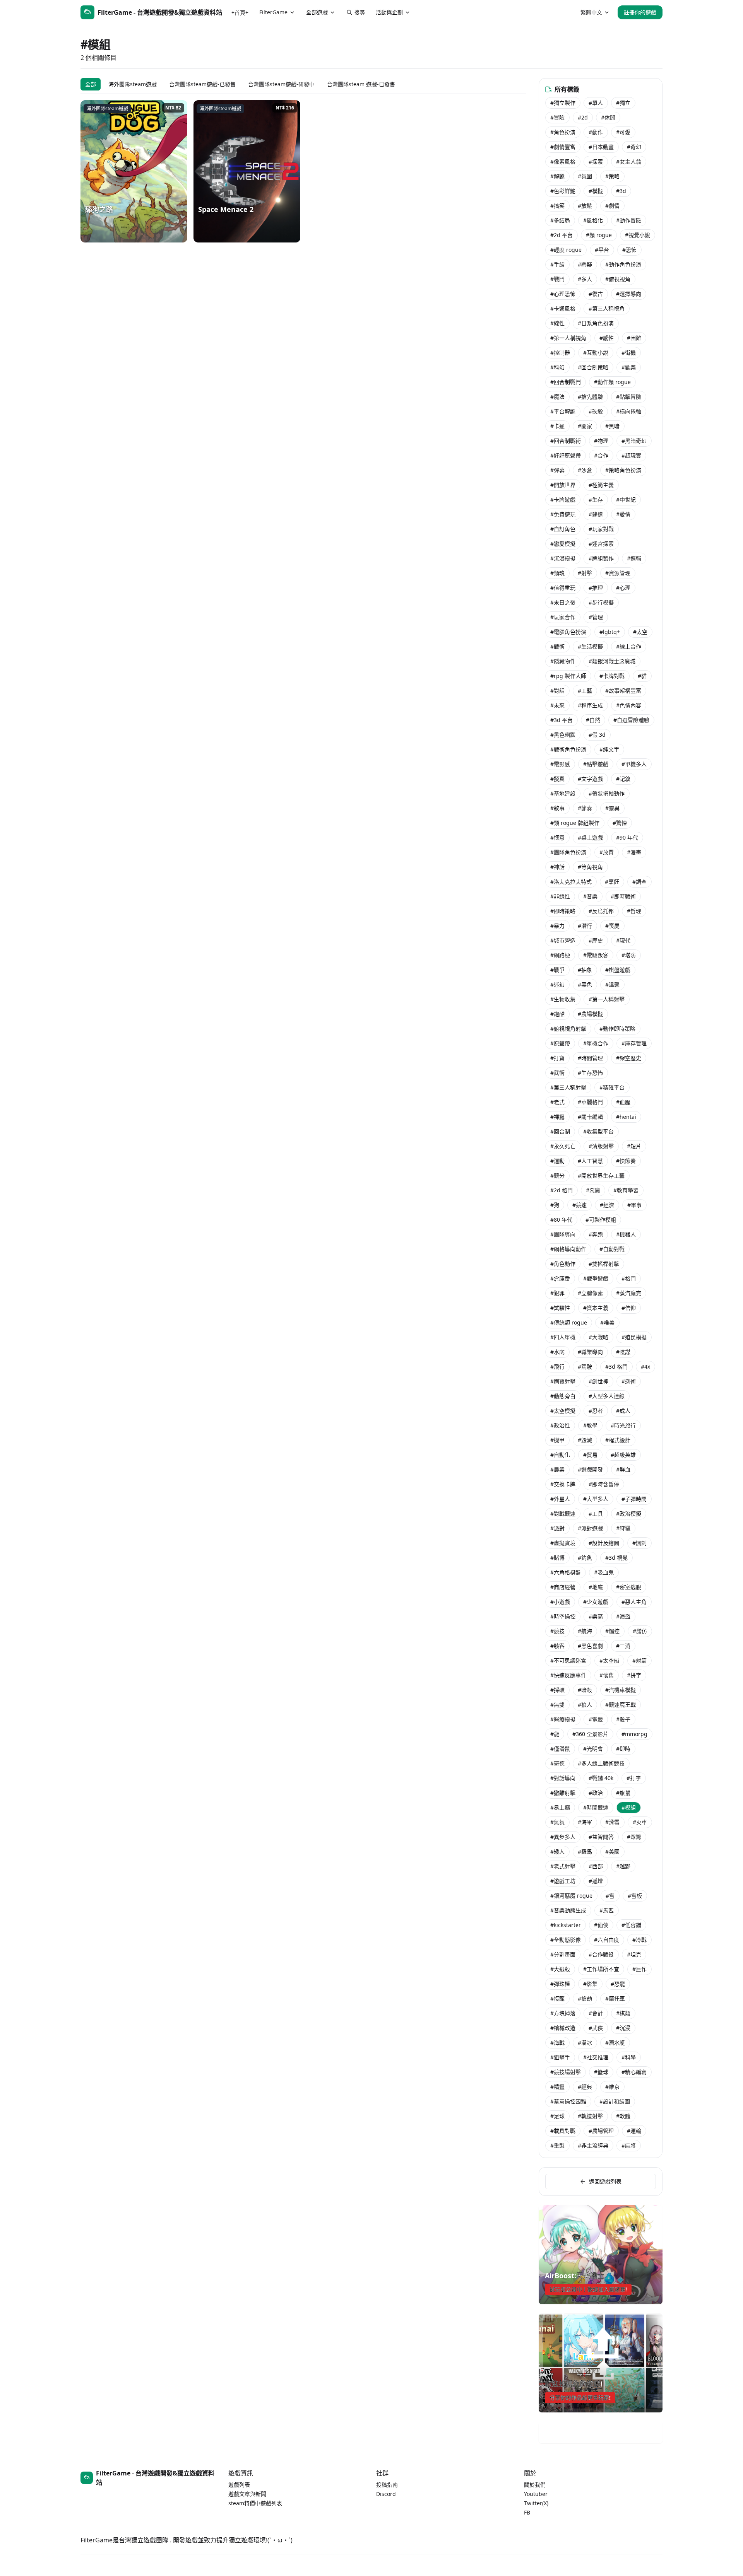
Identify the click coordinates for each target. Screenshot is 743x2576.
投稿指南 (387, 2485)
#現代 (623, 940)
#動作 (596, 132)
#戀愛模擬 (563, 544)
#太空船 (609, 1660)
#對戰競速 (563, 1513)
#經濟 (607, 1205)
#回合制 (560, 1131)
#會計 (596, 2013)
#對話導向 (563, 1778)
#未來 (557, 705)
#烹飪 (612, 882)
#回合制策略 (593, 367)
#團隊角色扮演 (568, 852)
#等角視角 (590, 867)
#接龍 (557, 1998)
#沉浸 (623, 2028)
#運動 (557, 1161)
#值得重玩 (563, 588)
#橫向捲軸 (629, 411)
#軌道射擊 (590, 2116)
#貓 (642, 676)
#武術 (557, 1073)
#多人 (585, 279)
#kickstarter (566, 1925)
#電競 (596, 1719)
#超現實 (631, 455)
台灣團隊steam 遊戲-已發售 (361, 84)
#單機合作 (596, 1043)
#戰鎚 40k (601, 1778)
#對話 (557, 691)
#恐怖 (629, 250)
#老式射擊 (563, 1866)
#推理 (596, 588)
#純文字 (609, 749)
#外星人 (560, 1499)
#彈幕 (557, 470)
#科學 (629, 2057)
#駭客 (557, 1646)
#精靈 (557, 2087)
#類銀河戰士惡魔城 (612, 661)
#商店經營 (563, 1587)
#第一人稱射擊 (607, 999)
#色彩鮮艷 (563, 191)
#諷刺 (639, 1543)
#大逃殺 (560, 1969)
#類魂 (557, 573)
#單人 (596, 103)
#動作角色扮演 (623, 264)
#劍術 (629, 1381)
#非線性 (560, 896)
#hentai (626, 1117)
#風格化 (593, 220)
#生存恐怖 (590, 1073)
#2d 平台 (562, 235)
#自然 (593, 720)
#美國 (612, 1851)
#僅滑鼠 (560, 1749)
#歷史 (596, 940)
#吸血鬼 (604, 1572)
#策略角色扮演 (623, 470)
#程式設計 (618, 1440)
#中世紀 (626, 499)
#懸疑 (585, 264)
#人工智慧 (590, 1161)
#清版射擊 (601, 1146)
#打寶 (557, 1058)
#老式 (557, 1102)
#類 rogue (599, 235)
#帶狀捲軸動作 (607, 793)
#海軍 (585, 1822)
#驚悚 (620, 823)
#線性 (557, 323)
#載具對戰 (563, 2131)
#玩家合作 (563, 617)
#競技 (557, 1631)
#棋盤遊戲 (618, 970)
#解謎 (557, 176)
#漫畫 (634, 852)
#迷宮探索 (601, 544)
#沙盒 (585, 470)
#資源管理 (618, 573)
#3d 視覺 (616, 1558)
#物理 (601, 441)
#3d (621, 191)
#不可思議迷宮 (568, 1660)
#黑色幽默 (563, 735)
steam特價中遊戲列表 (255, 2503)
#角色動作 (563, 1264)
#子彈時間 (634, 1499)
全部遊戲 (317, 12)
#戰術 (557, 646)
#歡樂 (629, 367)
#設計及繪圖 (604, 1543)
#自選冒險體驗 (631, 720)
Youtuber (536, 2494)
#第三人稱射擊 (568, 1087)
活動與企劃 (389, 12)
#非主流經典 (593, 2145)
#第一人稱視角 (568, 338)
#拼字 (634, 1675)
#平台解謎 (563, 411)
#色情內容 (629, 705)
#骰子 (623, 1719)
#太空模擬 (563, 1411)
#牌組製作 (601, 558)
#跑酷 (557, 1014)
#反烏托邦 (601, 911)
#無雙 (557, 1705)
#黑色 (585, 984)
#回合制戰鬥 (566, 382)
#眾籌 (634, 1837)
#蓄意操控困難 (568, 2101)
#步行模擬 (601, 602)
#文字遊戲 (590, 779)
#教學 (590, 1425)
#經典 (585, 2087)
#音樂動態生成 (568, 1910)
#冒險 (557, 117)
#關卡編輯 (590, 1117)
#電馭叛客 (596, 955)
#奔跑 (596, 1234)
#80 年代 (561, 1220)
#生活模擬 (590, 646)
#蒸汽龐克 (629, 1293)
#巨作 (639, 1969)
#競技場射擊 (566, 2072)
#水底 (557, 1352)
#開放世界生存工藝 (601, 1175)
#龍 (555, 1734)
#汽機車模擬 (621, 1690)
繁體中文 (591, 12)
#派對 (557, 1528)
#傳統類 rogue (569, 1322)
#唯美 (607, 1322)
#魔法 (557, 397)
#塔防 (629, 955)
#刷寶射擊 (563, 1381)
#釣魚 (585, 1558)
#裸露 (557, 1117)
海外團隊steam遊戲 (133, 84)
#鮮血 (623, 1469)
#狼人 (585, 1705)
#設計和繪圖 (615, 2101)
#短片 (634, 1146)
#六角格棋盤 (566, 1572)
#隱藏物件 (563, 661)
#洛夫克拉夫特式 (571, 882)
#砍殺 (596, 411)
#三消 (623, 1646)
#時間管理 (590, 1058)
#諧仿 (640, 1631)
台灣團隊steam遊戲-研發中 (281, 84)
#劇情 (612, 206)
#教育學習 (626, 1190)
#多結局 (560, 220)
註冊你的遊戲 (640, 12)
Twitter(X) (536, 2503)
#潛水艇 (615, 2043)
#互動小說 (596, 353)
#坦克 (634, 1954)
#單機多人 (634, 764)
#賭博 (557, 1558)
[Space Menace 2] (247, 171)
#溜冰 (585, 2043)
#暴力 (557, 926)
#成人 (623, 1411)
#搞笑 (557, 206)
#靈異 (612, 808)
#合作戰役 (601, 1954)
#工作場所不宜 (601, 1969)
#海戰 (557, 2043)
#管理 (596, 617)
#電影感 (560, 764)
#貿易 (590, 1455)
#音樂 (590, 896)
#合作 (601, 455)
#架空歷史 (629, 1058)
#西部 (596, 1866)
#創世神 (598, 1381)
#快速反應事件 (568, 1675)
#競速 (580, 1205)
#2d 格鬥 (562, 1190)
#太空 (640, 632)
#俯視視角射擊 (568, 1029)
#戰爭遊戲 (596, 1278)
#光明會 (593, 1749)
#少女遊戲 (596, 1602)
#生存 (596, 499)
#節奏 (585, 808)
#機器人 (626, 1234)
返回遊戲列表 (605, 2181)
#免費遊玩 (563, 514)
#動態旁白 (563, 1396)
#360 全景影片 (590, 1734)
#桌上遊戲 (590, 837)
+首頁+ (240, 13)
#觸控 (612, 1631)
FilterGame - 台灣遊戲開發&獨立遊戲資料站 (155, 2478)
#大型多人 (596, 1499)
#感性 (607, 338)
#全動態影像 (566, 1940)
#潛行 (585, 926)
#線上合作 (629, 646)
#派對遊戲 (590, 1528)
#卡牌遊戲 (563, 499)
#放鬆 (585, 206)
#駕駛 (585, 1367)
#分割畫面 (563, 1954)
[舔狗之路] (134, 171)
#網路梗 (560, 955)
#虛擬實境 (563, 1543)
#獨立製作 (563, 103)
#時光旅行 (623, 1425)
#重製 (557, 2145)
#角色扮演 (563, 132)
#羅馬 (585, 1851)
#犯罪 (557, 1293)
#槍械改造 (563, 2028)
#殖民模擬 (634, 1337)
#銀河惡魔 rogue (571, 1896)
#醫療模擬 (563, 1719)
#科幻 (557, 367)
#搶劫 (585, 1998)
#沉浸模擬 (563, 558)
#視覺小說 (638, 235)
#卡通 (557, 426)
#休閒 (608, 117)
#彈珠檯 (560, 1984)
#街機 (629, 353)
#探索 (596, 161)
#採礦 (557, 1690)
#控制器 (560, 353)
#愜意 (557, 837)
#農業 (557, 1469)
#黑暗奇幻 (634, 441)
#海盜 (623, 1616)
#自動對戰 (612, 1249)
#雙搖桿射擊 (604, 1264)
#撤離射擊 (563, 1793)
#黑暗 (612, 426)
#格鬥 (629, 1278)
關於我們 (535, 2485)
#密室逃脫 (629, 1587)
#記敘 (623, 779)
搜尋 (360, 12)
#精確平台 (612, 1087)
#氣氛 (557, 1822)
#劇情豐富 (563, 147)
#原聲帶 (560, 1043)
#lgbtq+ (610, 632)
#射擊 (585, 573)
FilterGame (273, 12)
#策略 (612, 176)
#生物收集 (563, 999)
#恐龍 (618, 1984)
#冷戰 (639, 1940)
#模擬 (596, 191)
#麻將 (629, 2145)
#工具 (596, 1513)
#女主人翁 (629, 161)
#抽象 (585, 970)
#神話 (557, 867)
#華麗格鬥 (590, 1102)
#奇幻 (634, 147)
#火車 (640, 1822)
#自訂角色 (563, 529)
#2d (583, 117)
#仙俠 (601, 1925)
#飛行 (557, 1367)
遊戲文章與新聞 (247, 2494)
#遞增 (596, 1881)
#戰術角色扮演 (568, 749)
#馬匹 (607, 1910)
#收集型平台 (598, 1131)
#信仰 (629, 1308)
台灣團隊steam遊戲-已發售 (202, 84)
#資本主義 (596, 1308)
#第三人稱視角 (607, 308)
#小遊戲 (560, 1602)
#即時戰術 (623, 896)
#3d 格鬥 (616, 1367)
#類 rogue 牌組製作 (575, 823)
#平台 (602, 250)
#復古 (596, 294)
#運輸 (634, 2131)
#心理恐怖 (563, 294)
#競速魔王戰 (621, 1705)
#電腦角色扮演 (568, 632)
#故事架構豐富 (623, 691)
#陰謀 (623, 1352)
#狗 (555, 1205)
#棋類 (623, 2013)
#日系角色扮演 (596, 323)
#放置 (607, 852)
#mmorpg (634, 1734)
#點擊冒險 (629, 397)
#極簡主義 (601, 485)
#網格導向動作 (568, 1249)
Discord (386, 2494)
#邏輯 (634, 558)
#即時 (623, 1749)
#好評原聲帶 (566, 455)
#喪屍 (612, 926)
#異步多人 (563, 1837)
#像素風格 (563, 161)
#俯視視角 (618, 279)
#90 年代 (627, 837)
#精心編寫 (634, 2072)
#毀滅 (585, 1440)
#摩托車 (615, 1998)
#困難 (634, 338)
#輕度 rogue (566, 250)
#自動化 (560, 1455)
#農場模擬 (590, 1014)
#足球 (557, 2116)
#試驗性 (560, 1308)
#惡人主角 (634, 1602)
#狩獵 (623, 1528)
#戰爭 (557, 970)
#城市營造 (563, 940)
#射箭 (639, 1660)
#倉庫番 (560, 1278)
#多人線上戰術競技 (601, 1763)
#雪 (610, 1896)
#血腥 (623, 1102)
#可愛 (623, 132)
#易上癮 (560, 1807)
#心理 (623, 588)
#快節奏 (626, 1161)
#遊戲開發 (590, 1469)
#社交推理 (596, 2057)
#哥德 (557, 1763)
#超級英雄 (623, 1455)
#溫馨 (612, 984)
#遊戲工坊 (563, 1881)
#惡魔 (593, 1190)
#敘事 (557, 808)
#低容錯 (631, 1925)
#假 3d (597, 735)
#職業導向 (590, 1352)
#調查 (639, 882)
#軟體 (623, 2116)
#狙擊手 (560, 2057)
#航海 (585, 1631)
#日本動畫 (601, 147)
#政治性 (560, 1425)
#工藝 (585, 691)
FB (527, 2512)
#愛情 (623, 514)
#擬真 (557, 779)
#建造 (596, 514)
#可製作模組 (601, 1220)
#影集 (590, 1984)
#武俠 (596, 2028)
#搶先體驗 (590, 397)
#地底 (596, 1587)
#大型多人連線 (607, 1396)
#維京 (612, 2087)
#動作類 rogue (612, 382)
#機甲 (557, 1440)
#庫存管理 (634, 1043)
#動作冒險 (629, 220)
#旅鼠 (623, 1793)
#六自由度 (607, 1940)
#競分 (557, 1175)
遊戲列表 (239, 2485)
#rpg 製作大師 (568, 676)
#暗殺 (585, 1690)
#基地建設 (563, 793)
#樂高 (596, 1616)
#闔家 (585, 426)
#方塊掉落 (563, 2013)
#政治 (596, 1793)
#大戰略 (598, 1337)
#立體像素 (590, 1293)
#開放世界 (563, 485)
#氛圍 (585, 176)
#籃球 (601, 2072)
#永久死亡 (563, 1146)
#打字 (634, 1778)
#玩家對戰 (601, 529)
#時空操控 (563, 1616)
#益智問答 (601, 1837)
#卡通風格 (563, 308)
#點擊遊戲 (596, 764)
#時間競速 (596, 1807)
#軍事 (634, 1205)
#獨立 (623, 103)
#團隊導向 (563, 1234)
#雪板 (635, 1896)
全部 (91, 84)
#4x (645, 1367)
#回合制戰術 (566, 441)
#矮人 (557, 1851)
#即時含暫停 (604, 1484)
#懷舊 (607, 1675)
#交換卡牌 (563, 1484)
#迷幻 (557, 984)
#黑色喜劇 (590, 1646)
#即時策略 (563, 911)
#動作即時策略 (617, 1029)
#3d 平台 (562, 720)
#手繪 (557, 264)
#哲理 (634, 911)
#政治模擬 (629, 1513)
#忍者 (596, 1411)
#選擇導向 (629, 294)
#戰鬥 (557, 279)
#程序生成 (590, 705)
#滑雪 (612, 1822)
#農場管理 (601, 2131)
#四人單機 (563, 1337)
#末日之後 (563, 602)
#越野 (623, 1866)
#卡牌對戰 (612, 676)
